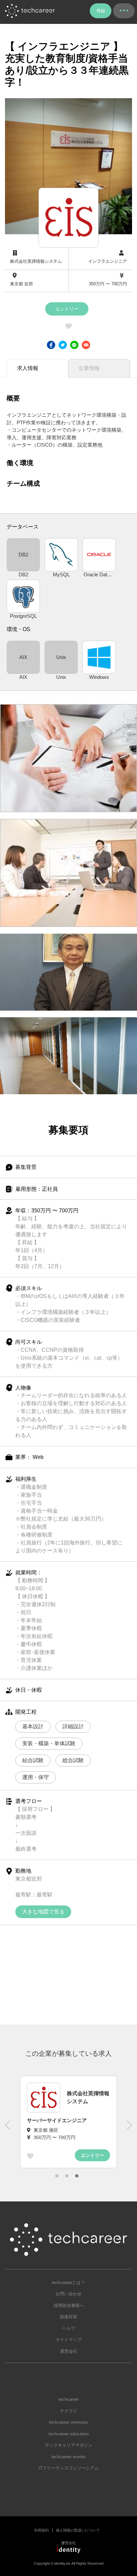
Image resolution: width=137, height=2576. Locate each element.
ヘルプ (69, 2328)
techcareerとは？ (68, 2283)
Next (129, 2128)
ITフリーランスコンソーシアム (69, 2468)
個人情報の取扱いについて (78, 2530)
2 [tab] (67, 2176)
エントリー (67, 309)
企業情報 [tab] (89, 368)
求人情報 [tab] (28, 368)
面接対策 (68, 2317)
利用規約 (42, 2530)
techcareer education (69, 2434)
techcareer (69, 2399)
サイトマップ (68, 2340)
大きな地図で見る (43, 1912)
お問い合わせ (68, 2294)
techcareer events (68, 2457)
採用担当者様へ (69, 2305)
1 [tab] (57, 2176)
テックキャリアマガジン (69, 2445)
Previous (8, 2128)
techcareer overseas (68, 2422)
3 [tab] (77, 2176)
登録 (101, 11)
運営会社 (68, 2351)
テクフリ (68, 2411)
